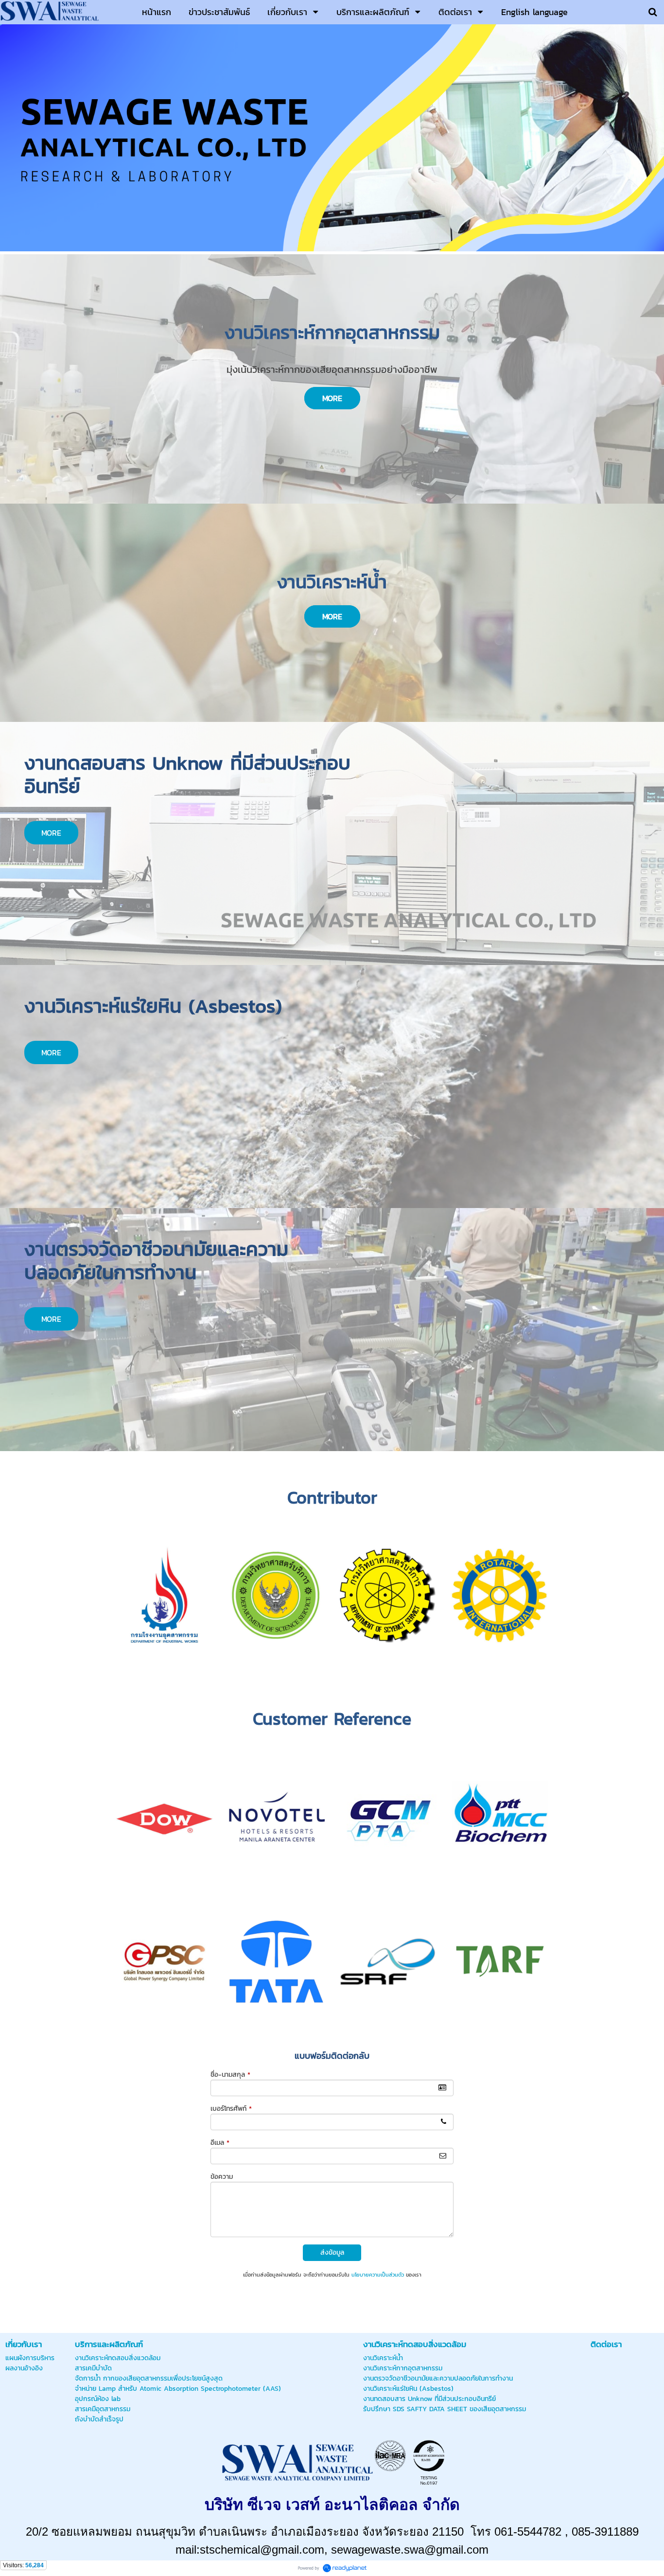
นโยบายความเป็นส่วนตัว (378, 2275)
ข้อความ (222, 2177)
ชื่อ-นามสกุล (230, 2075)
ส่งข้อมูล (332, 2252)
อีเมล (220, 2143)
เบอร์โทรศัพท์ (231, 2109)
